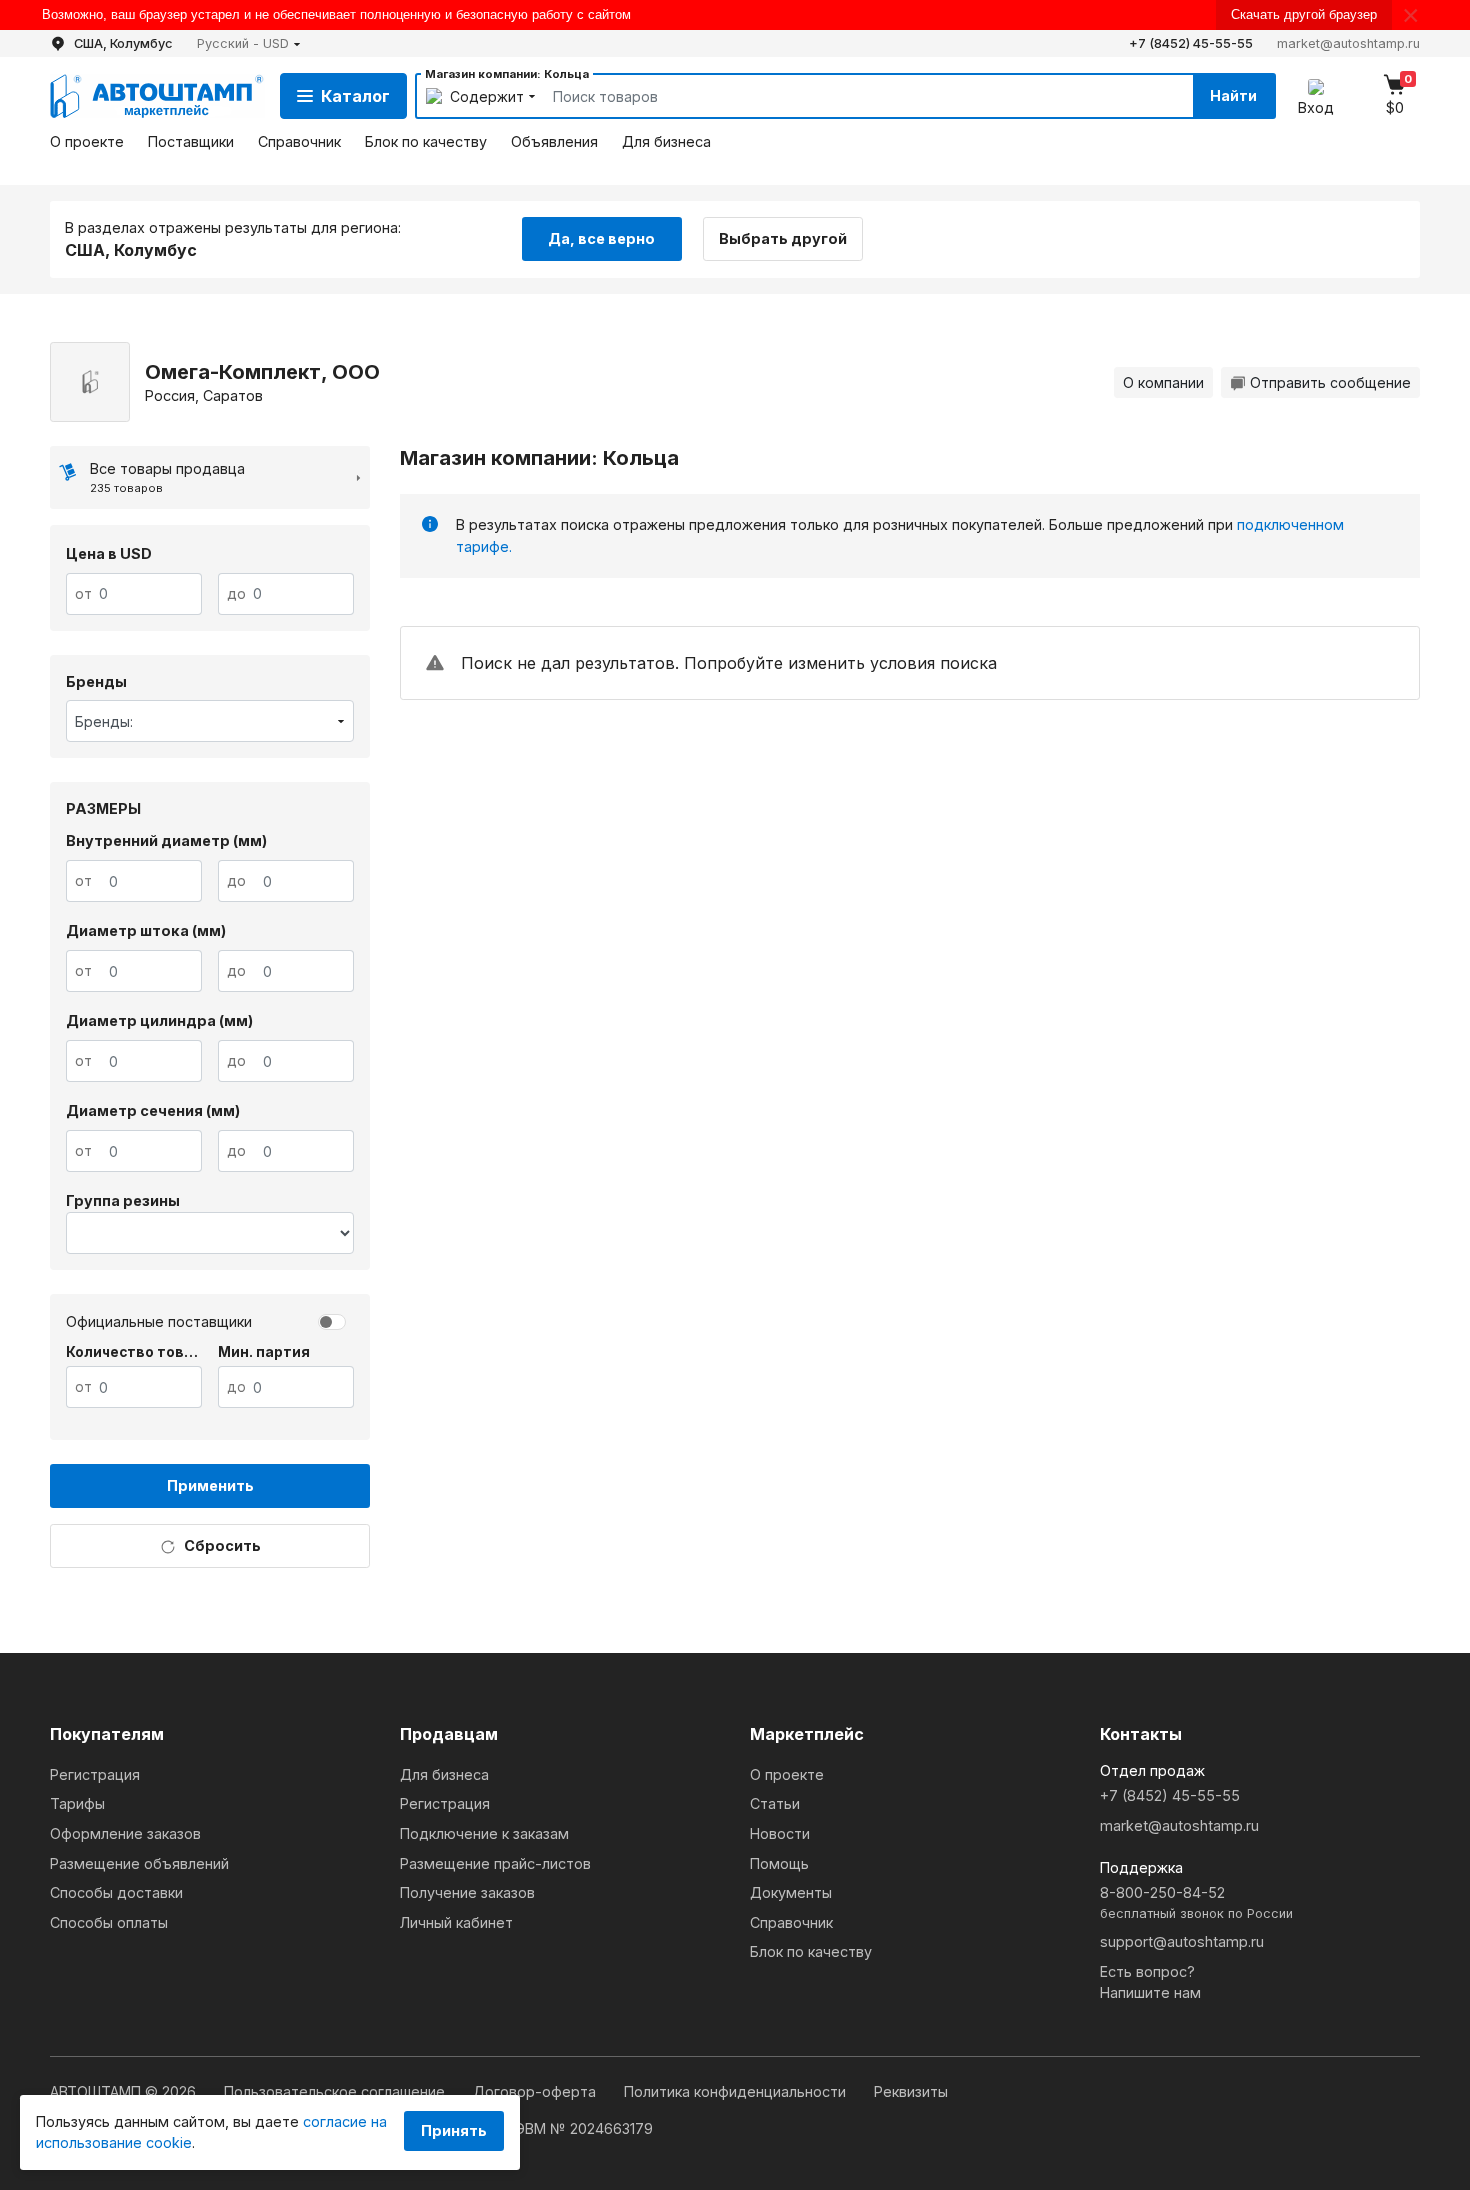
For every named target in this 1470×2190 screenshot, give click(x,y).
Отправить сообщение (1330, 382)
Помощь (779, 1863)
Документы (791, 1892)
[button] (249, 43)
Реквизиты (911, 2091)
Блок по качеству (426, 141)
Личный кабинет (456, 1922)
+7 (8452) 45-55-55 (1191, 43)
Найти (1233, 95)
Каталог (355, 96)
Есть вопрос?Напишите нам (1150, 1982)
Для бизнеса (666, 141)
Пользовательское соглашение (336, 2091)
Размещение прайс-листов (495, 1863)
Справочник (299, 141)
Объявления (554, 141)
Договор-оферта (536, 2091)
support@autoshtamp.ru (1182, 1941)
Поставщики (191, 141)
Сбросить (222, 1545)
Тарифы (77, 1803)
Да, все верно (601, 238)
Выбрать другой (783, 238)
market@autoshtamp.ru (1348, 43)
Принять (454, 2130)
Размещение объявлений (139, 1863)
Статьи (775, 1803)
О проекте (87, 141)
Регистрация (95, 1774)
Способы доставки (116, 1892)
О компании (1163, 382)
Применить (210, 1485)
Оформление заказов (125, 1833)
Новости (780, 1833)
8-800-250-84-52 (1196, 1902)
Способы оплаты (109, 1922)
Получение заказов (467, 1892)
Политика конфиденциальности (737, 2091)
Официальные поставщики (159, 1321)
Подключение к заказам (484, 1833)
